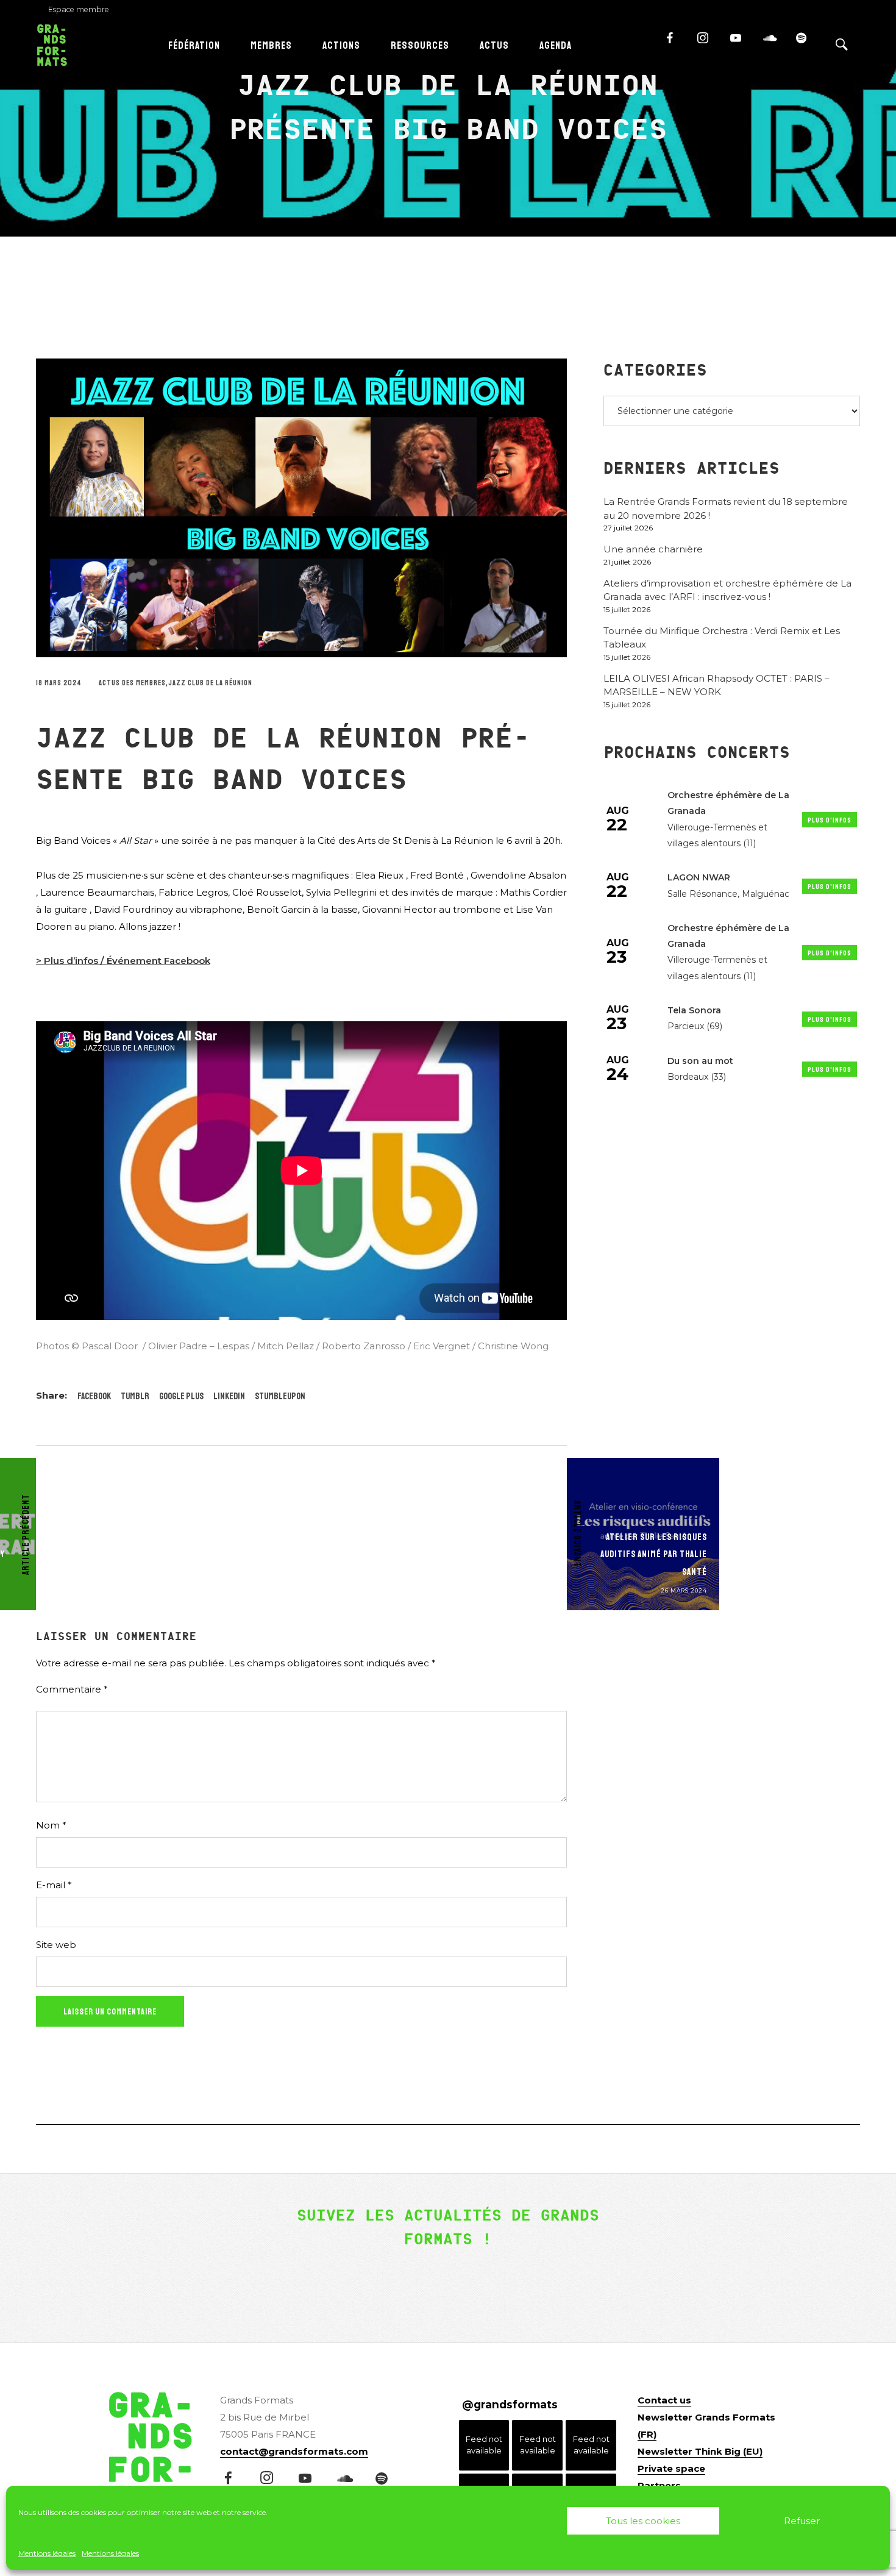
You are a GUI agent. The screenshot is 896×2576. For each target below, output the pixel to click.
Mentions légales (47, 2553)
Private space (671, 2468)
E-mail (54, 1885)
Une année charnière (653, 549)
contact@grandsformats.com (294, 2451)
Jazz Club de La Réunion (210, 683)
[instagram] (708, 43)
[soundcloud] (774, 43)
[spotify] (807, 43)
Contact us (664, 2400)
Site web (56, 1945)
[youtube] (734, 43)
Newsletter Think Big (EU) (700, 2451)
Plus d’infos (71, 961)
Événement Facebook (158, 961)
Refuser (802, 2521)
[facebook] (675, 43)
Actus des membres (132, 683)
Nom (51, 1825)
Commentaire (72, 1689)
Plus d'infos (830, 820)
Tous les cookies (643, 2521)
